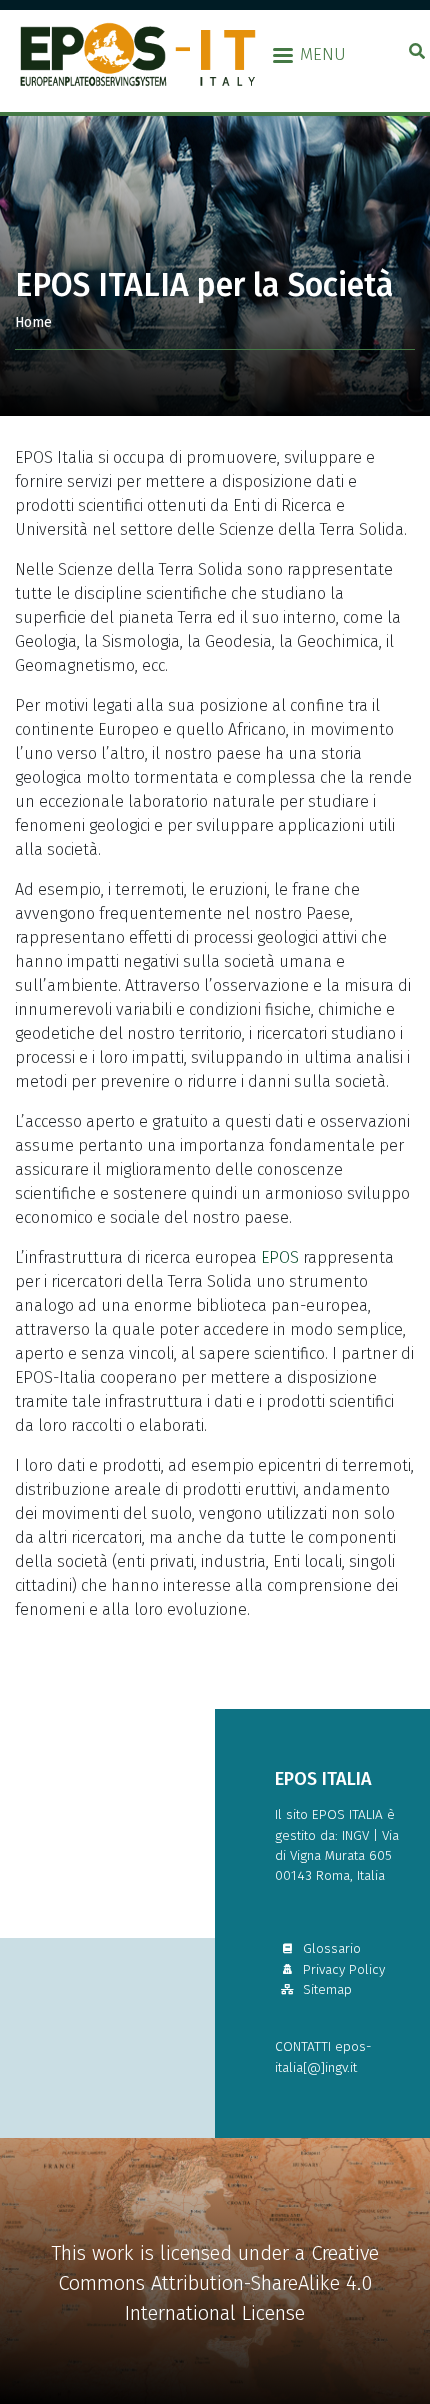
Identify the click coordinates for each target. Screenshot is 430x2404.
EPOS (280, 1257)
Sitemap (325, 1989)
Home (33, 322)
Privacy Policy (342, 1969)
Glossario (330, 1948)
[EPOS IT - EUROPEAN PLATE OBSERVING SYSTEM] (143, 53)
